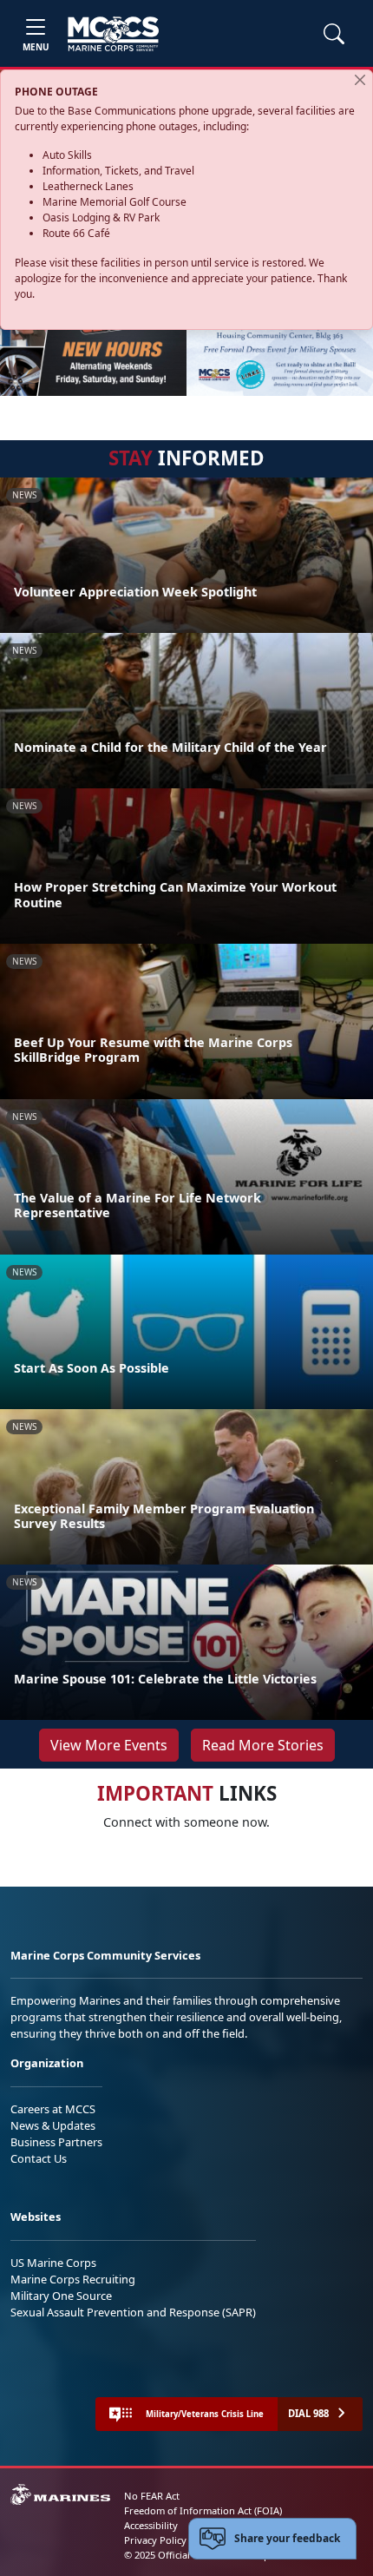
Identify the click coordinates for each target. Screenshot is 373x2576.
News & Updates (53, 2125)
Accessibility (151, 2525)
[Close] (360, 80)
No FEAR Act (152, 2496)
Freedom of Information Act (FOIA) (203, 2510)
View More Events (109, 1745)
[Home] (113, 34)
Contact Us (39, 2158)
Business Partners (56, 2142)
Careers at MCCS (53, 2109)
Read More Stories (263, 1745)
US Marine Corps (53, 2263)
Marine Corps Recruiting (73, 2279)
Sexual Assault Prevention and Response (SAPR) (133, 2312)
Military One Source (61, 2296)
